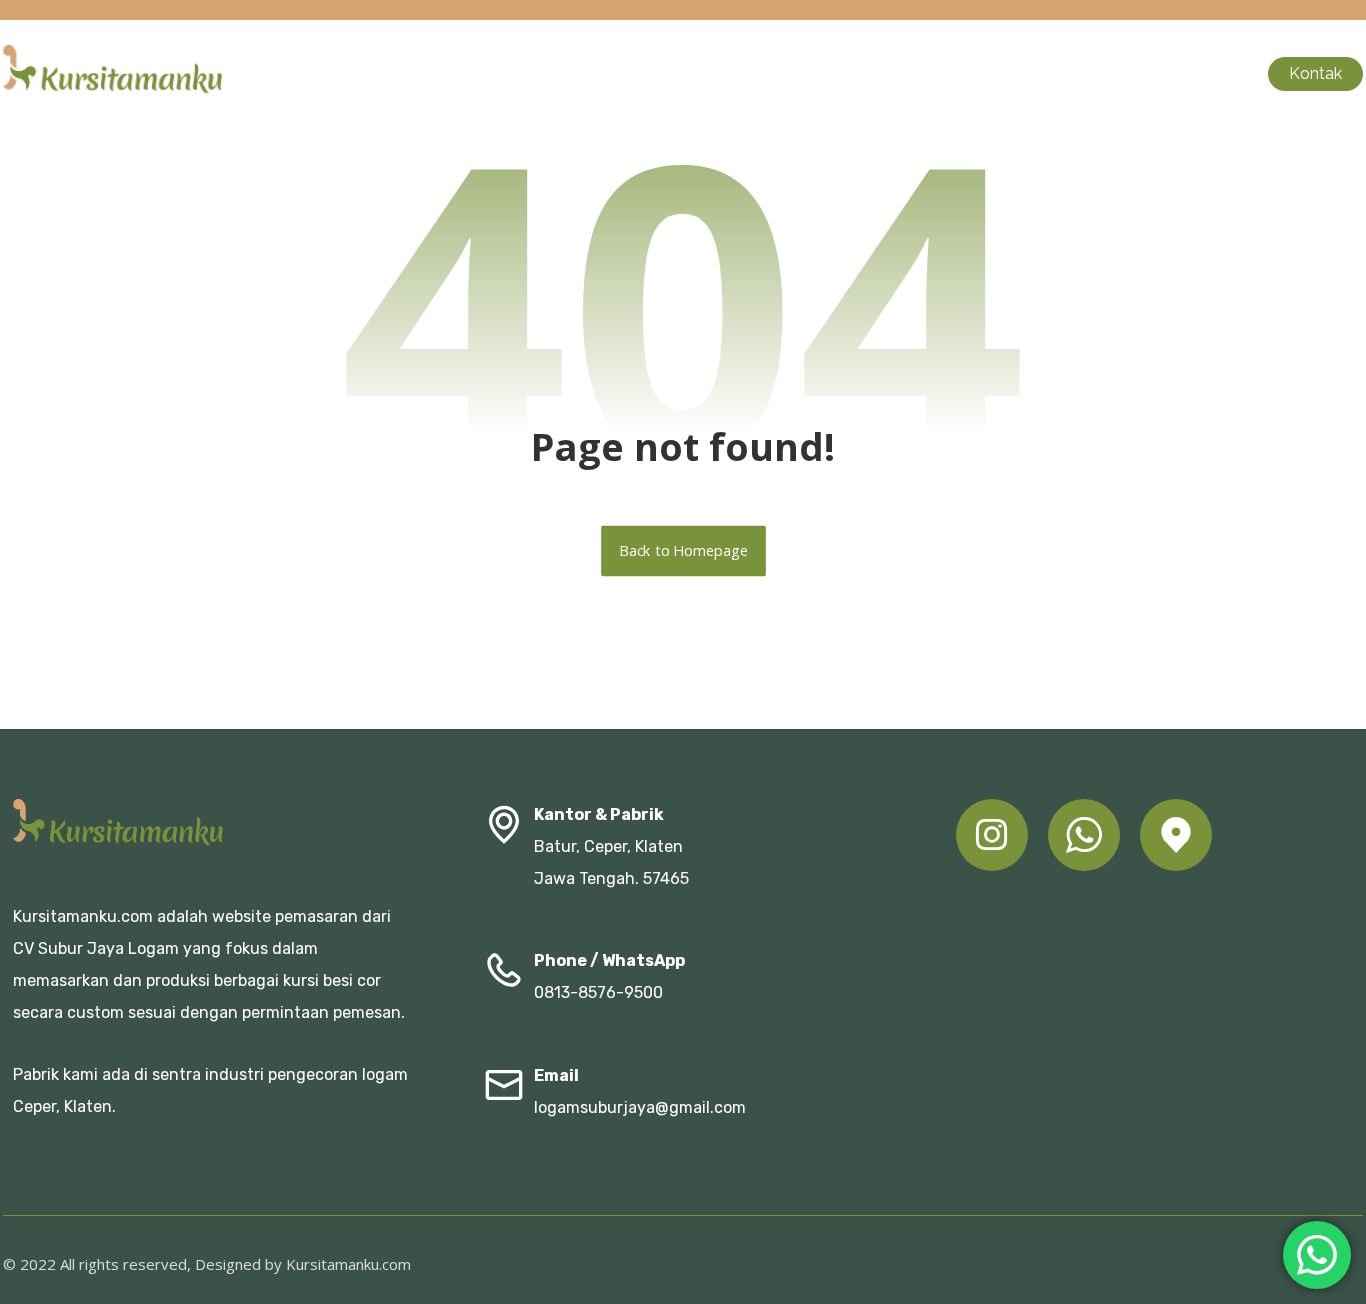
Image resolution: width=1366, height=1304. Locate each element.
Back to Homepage (683, 551)
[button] (992, 835)
